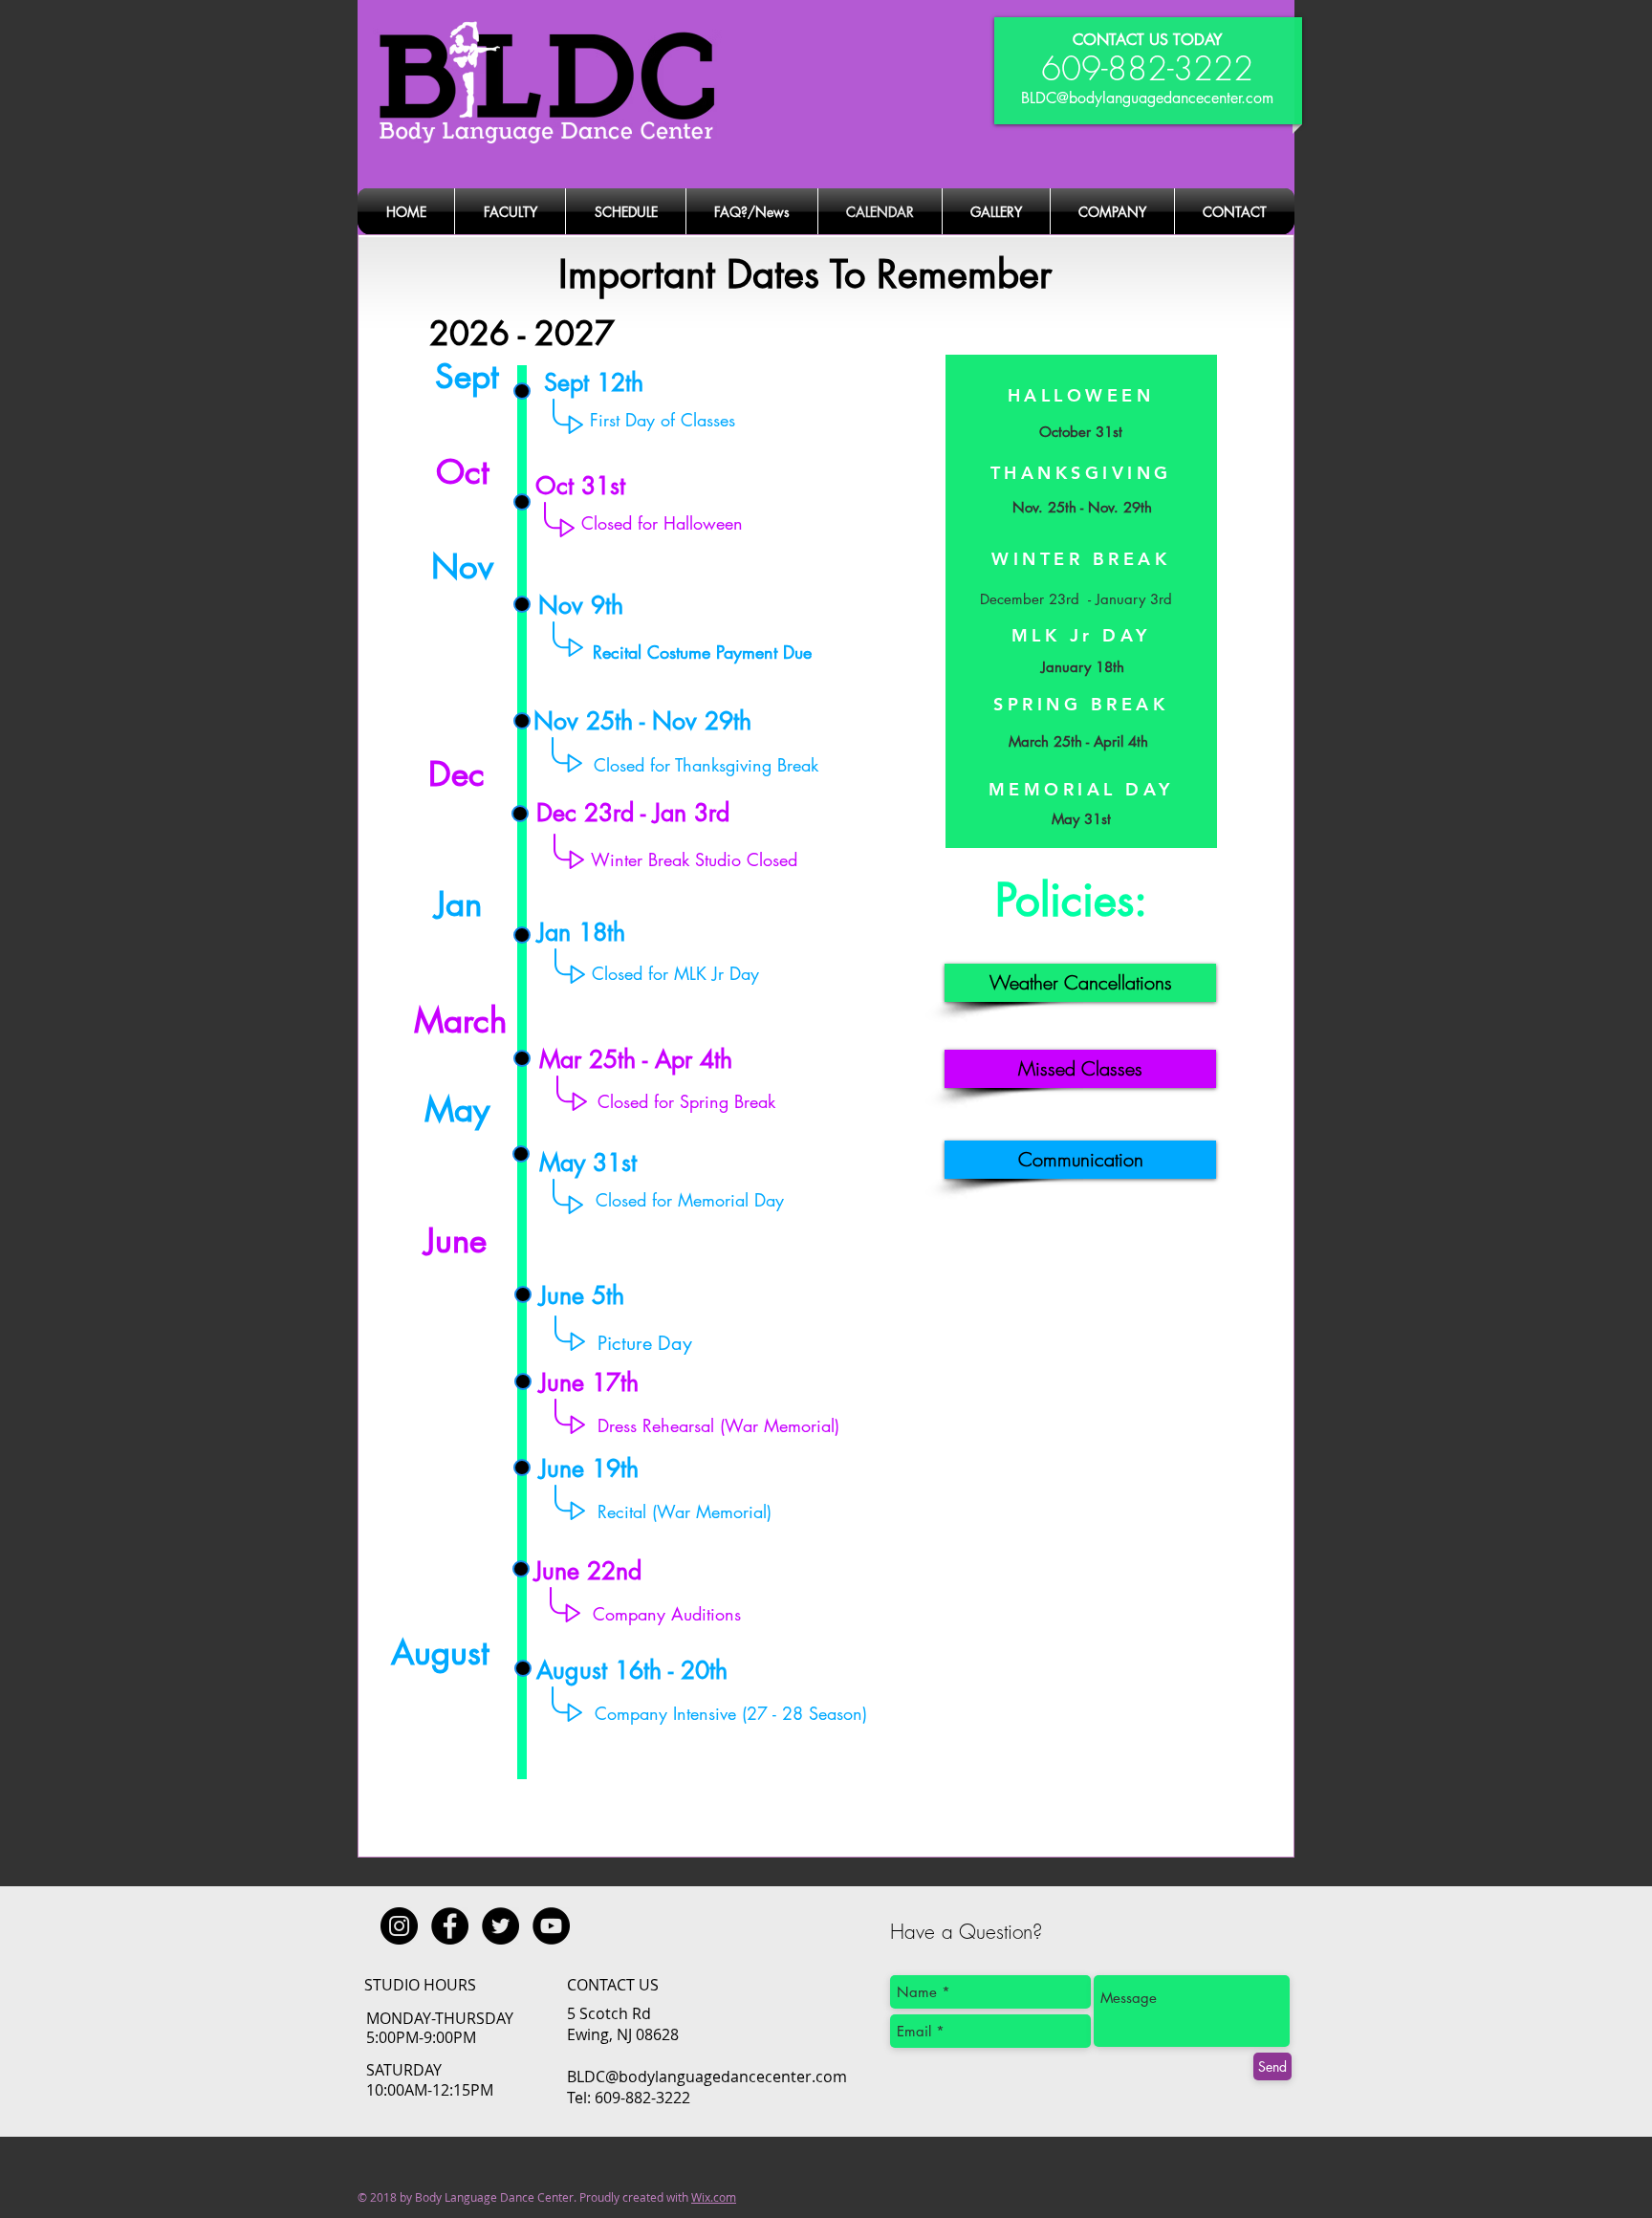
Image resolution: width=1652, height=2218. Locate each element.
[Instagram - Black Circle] (399, 1926)
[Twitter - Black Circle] (500, 1926)
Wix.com (714, 2197)
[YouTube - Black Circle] (551, 1926)
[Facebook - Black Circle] (450, 1926)
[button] (1080, 983)
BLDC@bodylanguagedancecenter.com (1147, 98)
